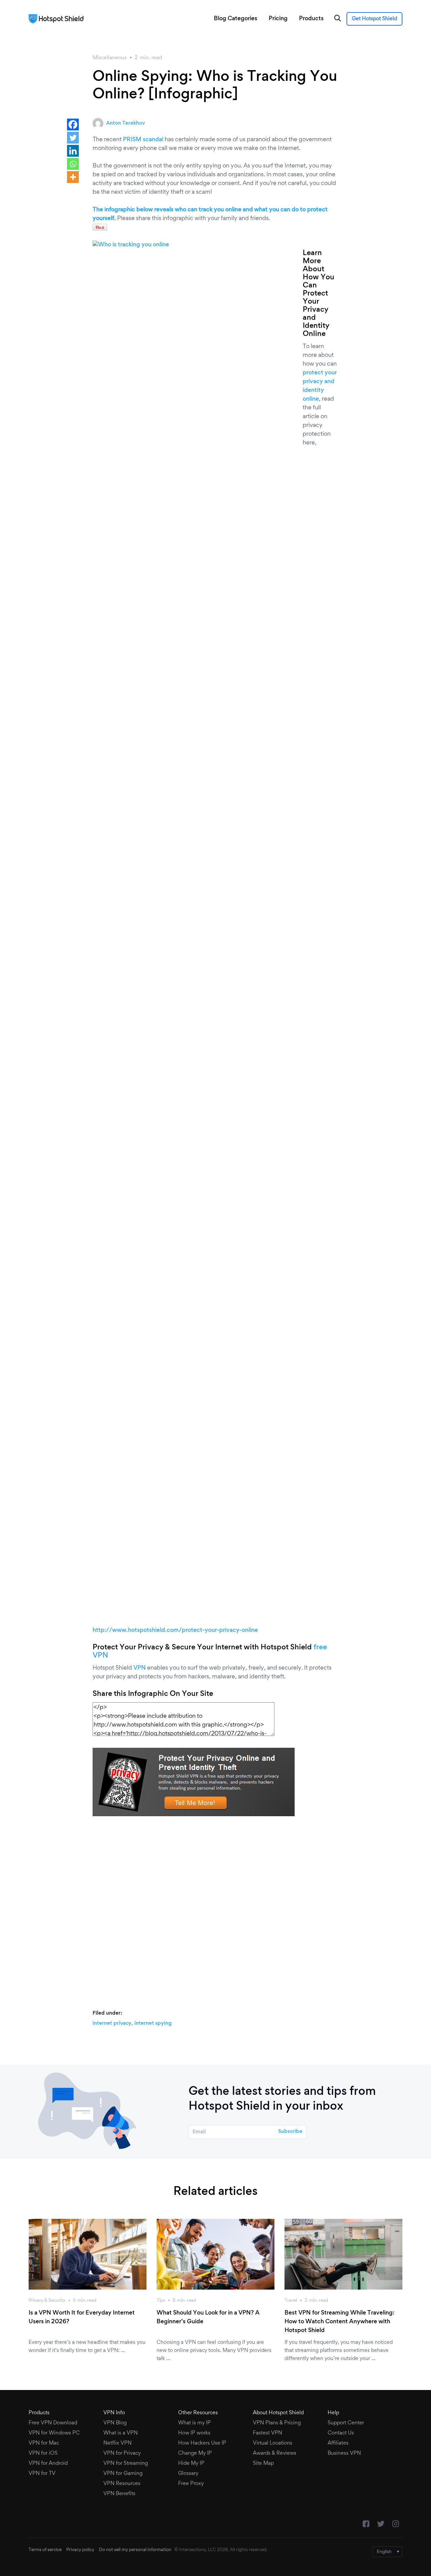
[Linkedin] (73, 151)
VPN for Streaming (126, 2463)
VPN (140, 1668)
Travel (291, 2301)
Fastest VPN (268, 2433)
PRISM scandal (143, 140)
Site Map (263, 2463)
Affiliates (338, 2443)
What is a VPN (121, 2433)
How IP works (194, 2433)
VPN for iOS (43, 2453)
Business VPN (344, 2453)
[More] (73, 177)
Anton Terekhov (125, 123)
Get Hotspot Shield (374, 19)
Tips (161, 2301)
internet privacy (112, 2023)
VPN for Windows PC (54, 2433)
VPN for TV (42, 2474)
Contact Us (341, 2433)
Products (311, 19)
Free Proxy (191, 2484)
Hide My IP (191, 2463)
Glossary (188, 2474)
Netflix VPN (118, 2443)
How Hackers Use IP (202, 2443)
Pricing (278, 19)
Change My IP (195, 2453)
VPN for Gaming (123, 2474)
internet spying (153, 2023)
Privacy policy (80, 2550)
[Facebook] (73, 125)
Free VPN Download (53, 2423)
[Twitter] (73, 138)
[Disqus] (215, 1910)
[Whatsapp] (73, 164)
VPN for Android (48, 2463)
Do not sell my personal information (135, 2550)
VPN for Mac (44, 2443)
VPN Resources (122, 2484)
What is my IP (194, 2423)
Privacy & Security (47, 2301)
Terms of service (45, 2550)
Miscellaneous (110, 58)
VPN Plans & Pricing (277, 2423)
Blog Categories (236, 19)
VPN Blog (115, 2423)
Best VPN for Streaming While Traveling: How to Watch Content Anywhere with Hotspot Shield (339, 2322)
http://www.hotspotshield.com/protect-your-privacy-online (175, 1631)
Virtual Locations (273, 2443)
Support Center (346, 2423)
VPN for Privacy (122, 2453)
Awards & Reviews (275, 2453)
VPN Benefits (119, 2494)
